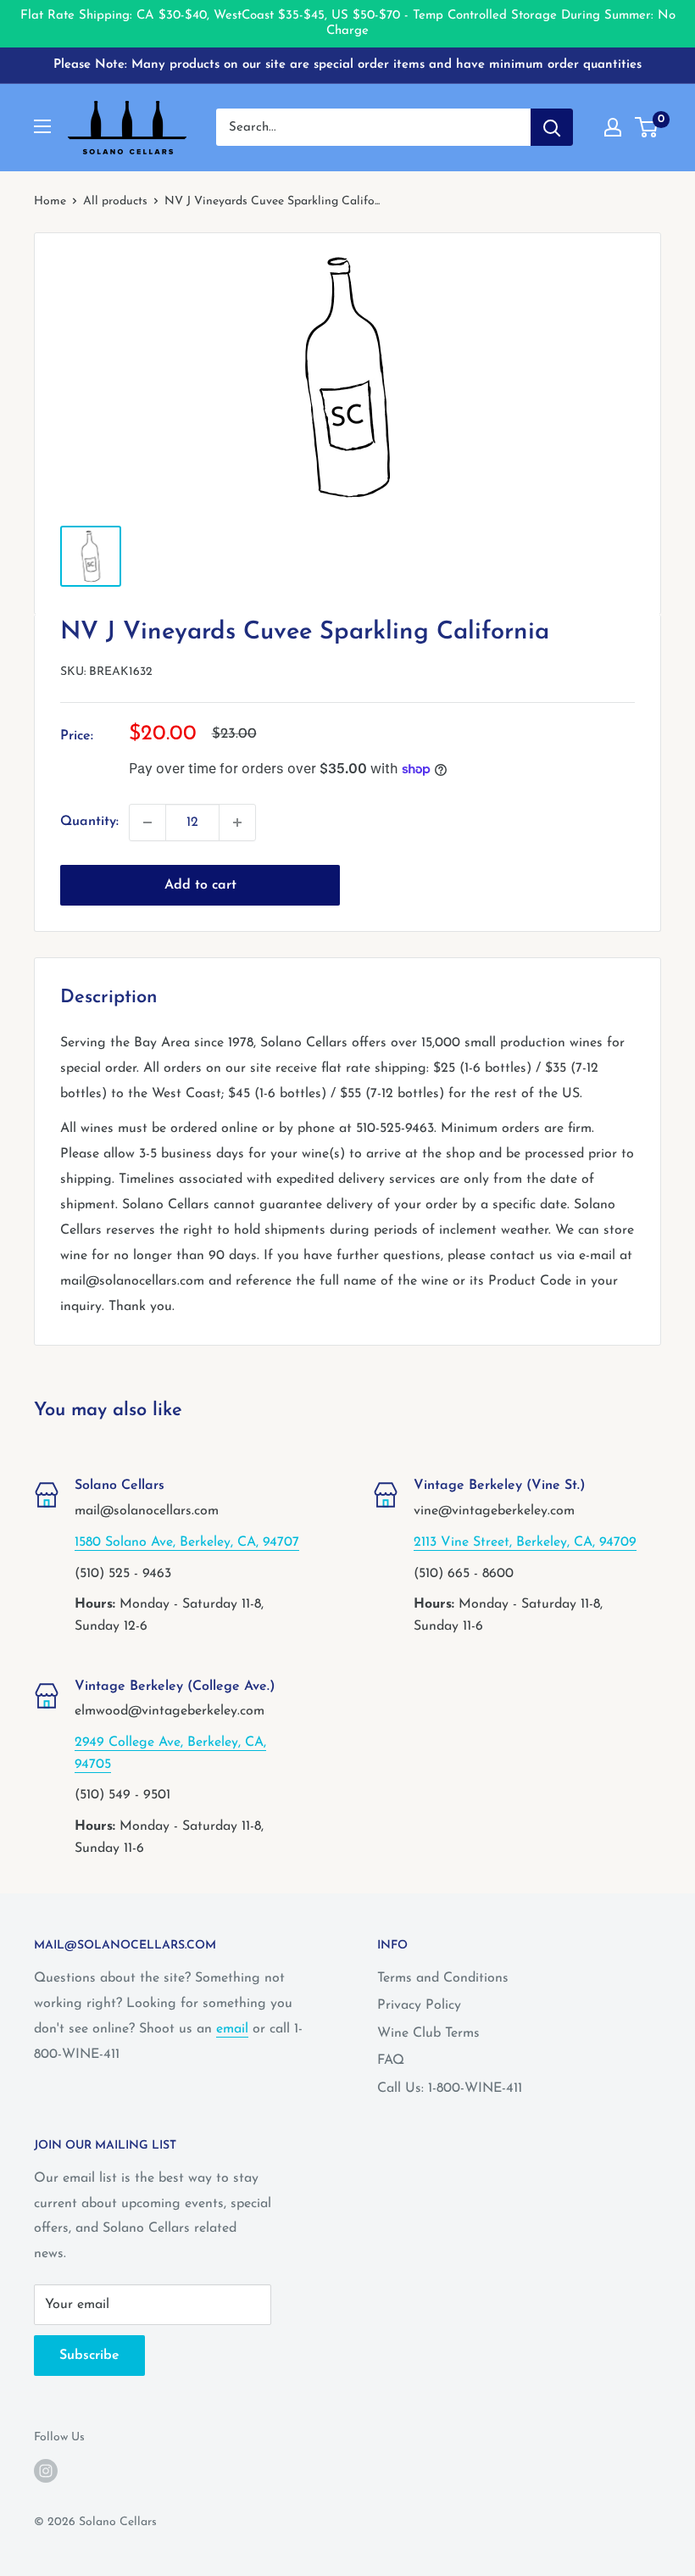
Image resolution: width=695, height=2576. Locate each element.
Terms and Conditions (443, 1978)
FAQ (391, 2060)
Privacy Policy (419, 2005)
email (232, 2029)
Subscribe (89, 2356)
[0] (647, 127)
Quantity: (89, 822)
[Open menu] (42, 126)
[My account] (613, 127)
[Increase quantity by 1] (237, 822)
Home (50, 201)
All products (115, 201)
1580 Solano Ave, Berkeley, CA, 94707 (187, 1542)
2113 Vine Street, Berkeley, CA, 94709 (525, 1542)
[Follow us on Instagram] (46, 2471)
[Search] (552, 127)
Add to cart (200, 885)
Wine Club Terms (428, 2033)
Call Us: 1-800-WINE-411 (450, 2088)
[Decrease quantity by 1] (147, 822)
